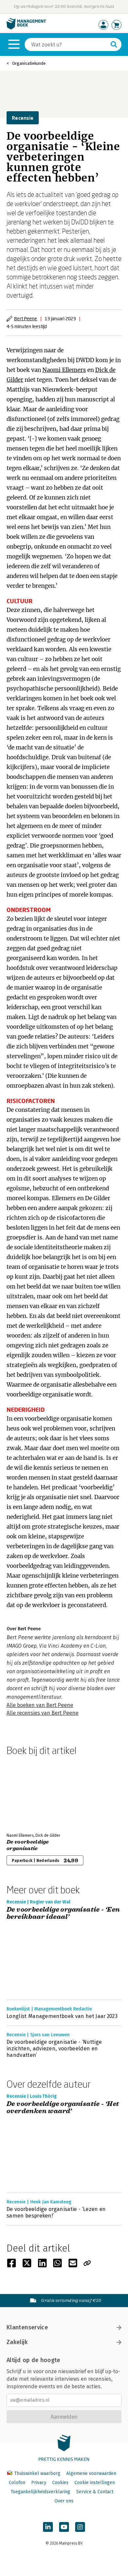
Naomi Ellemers (64, 370)
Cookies (60, 2483)
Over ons (64, 2501)
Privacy (39, 2483)
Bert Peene (26, 318)
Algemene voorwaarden (91, 2473)
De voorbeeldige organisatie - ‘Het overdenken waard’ (63, 2108)
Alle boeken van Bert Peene (40, 1705)
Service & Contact (95, 2492)
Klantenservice (27, 2327)
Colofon (17, 2483)
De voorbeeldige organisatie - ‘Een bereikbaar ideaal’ (63, 1913)
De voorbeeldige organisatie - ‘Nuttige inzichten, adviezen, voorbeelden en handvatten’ (54, 2049)
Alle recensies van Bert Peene (43, 1713)
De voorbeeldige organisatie (28, 1845)
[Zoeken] (114, 44)
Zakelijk (17, 2342)
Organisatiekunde (29, 63)
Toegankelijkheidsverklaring (40, 2492)
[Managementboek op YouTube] (64, 2527)
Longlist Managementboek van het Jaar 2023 (62, 2016)
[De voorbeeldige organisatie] (30, 1793)
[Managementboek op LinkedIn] (48, 2527)
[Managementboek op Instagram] (80, 2527)
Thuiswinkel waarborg (37, 2473)
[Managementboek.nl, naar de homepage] (26, 28)
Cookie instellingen (95, 2483)
